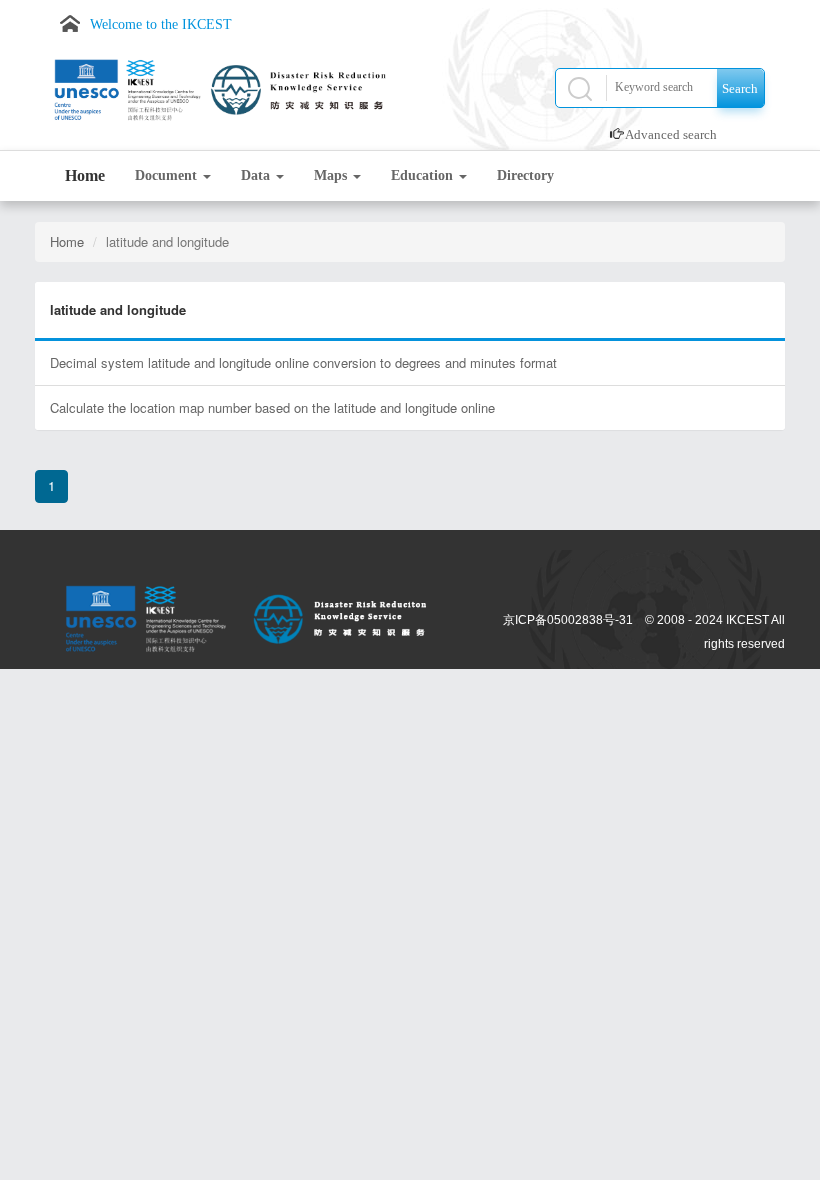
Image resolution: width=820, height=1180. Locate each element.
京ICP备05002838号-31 (568, 620)
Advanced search (671, 134)
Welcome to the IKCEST (161, 24)
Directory (525, 175)
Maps (332, 175)
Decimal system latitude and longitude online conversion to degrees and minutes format (303, 362)
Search (740, 88)
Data (257, 175)
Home (85, 175)
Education (424, 175)
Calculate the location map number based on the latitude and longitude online (272, 407)
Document (168, 175)
